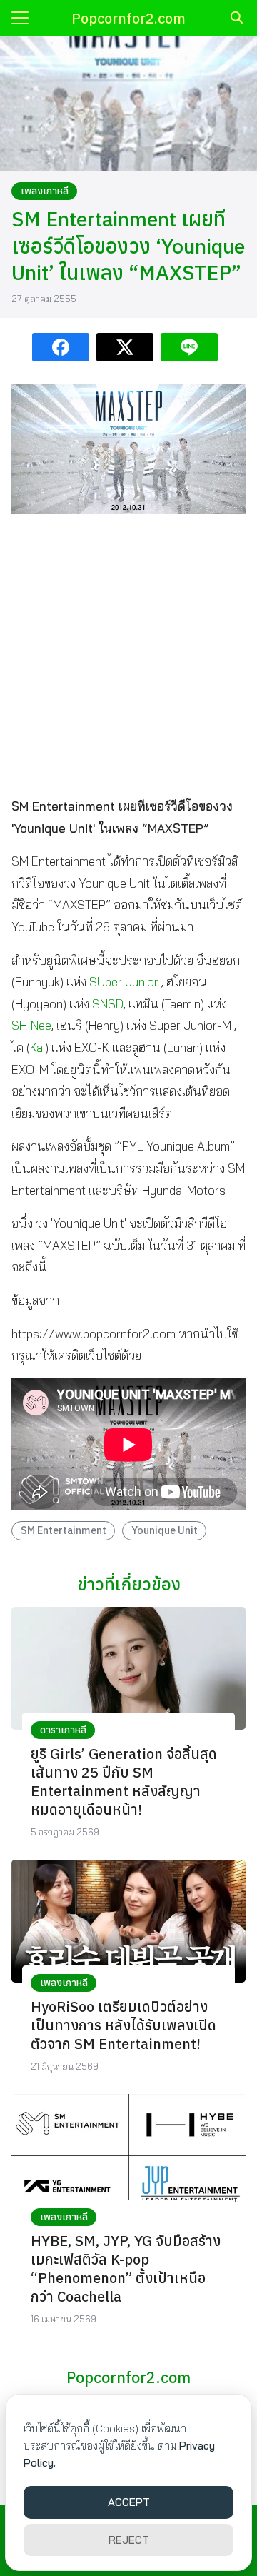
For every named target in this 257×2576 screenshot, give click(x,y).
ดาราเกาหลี (63, 1730)
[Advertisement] (128, 654)
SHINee (31, 1025)
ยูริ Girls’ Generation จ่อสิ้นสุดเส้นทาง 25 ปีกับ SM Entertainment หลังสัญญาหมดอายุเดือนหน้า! (124, 1781)
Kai (37, 1047)
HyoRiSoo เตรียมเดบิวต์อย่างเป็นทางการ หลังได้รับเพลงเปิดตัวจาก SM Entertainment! (124, 2025)
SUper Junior (124, 982)
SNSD (108, 1004)
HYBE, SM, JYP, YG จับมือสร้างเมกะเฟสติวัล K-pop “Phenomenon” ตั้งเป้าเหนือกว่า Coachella (126, 2269)
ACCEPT (129, 2502)
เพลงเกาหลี (45, 191)
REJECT (129, 2540)
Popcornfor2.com (128, 18)
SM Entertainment (64, 1530)
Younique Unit (165, 1530)
